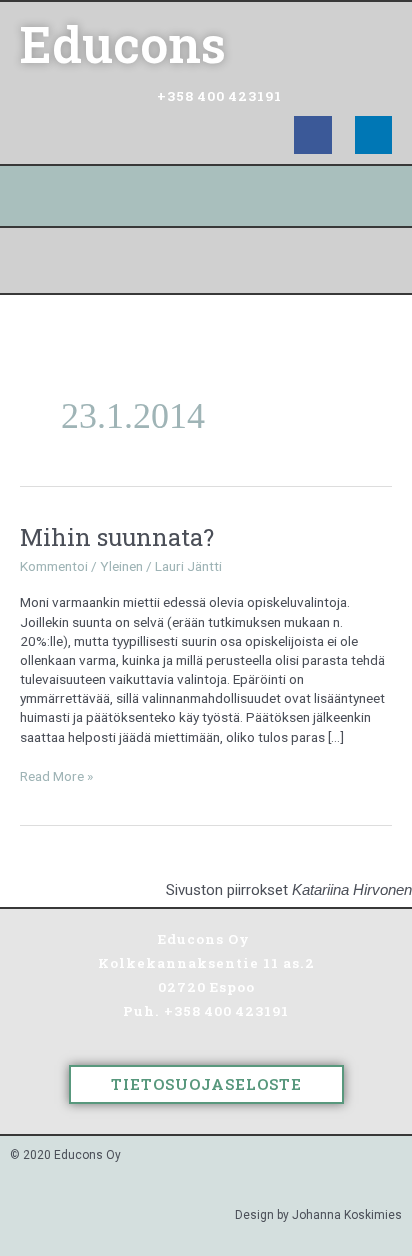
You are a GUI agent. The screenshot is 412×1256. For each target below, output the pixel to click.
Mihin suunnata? (117, 536)
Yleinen (121, 566)
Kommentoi (54, 566)
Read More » (56, 775)
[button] (206, 260)
